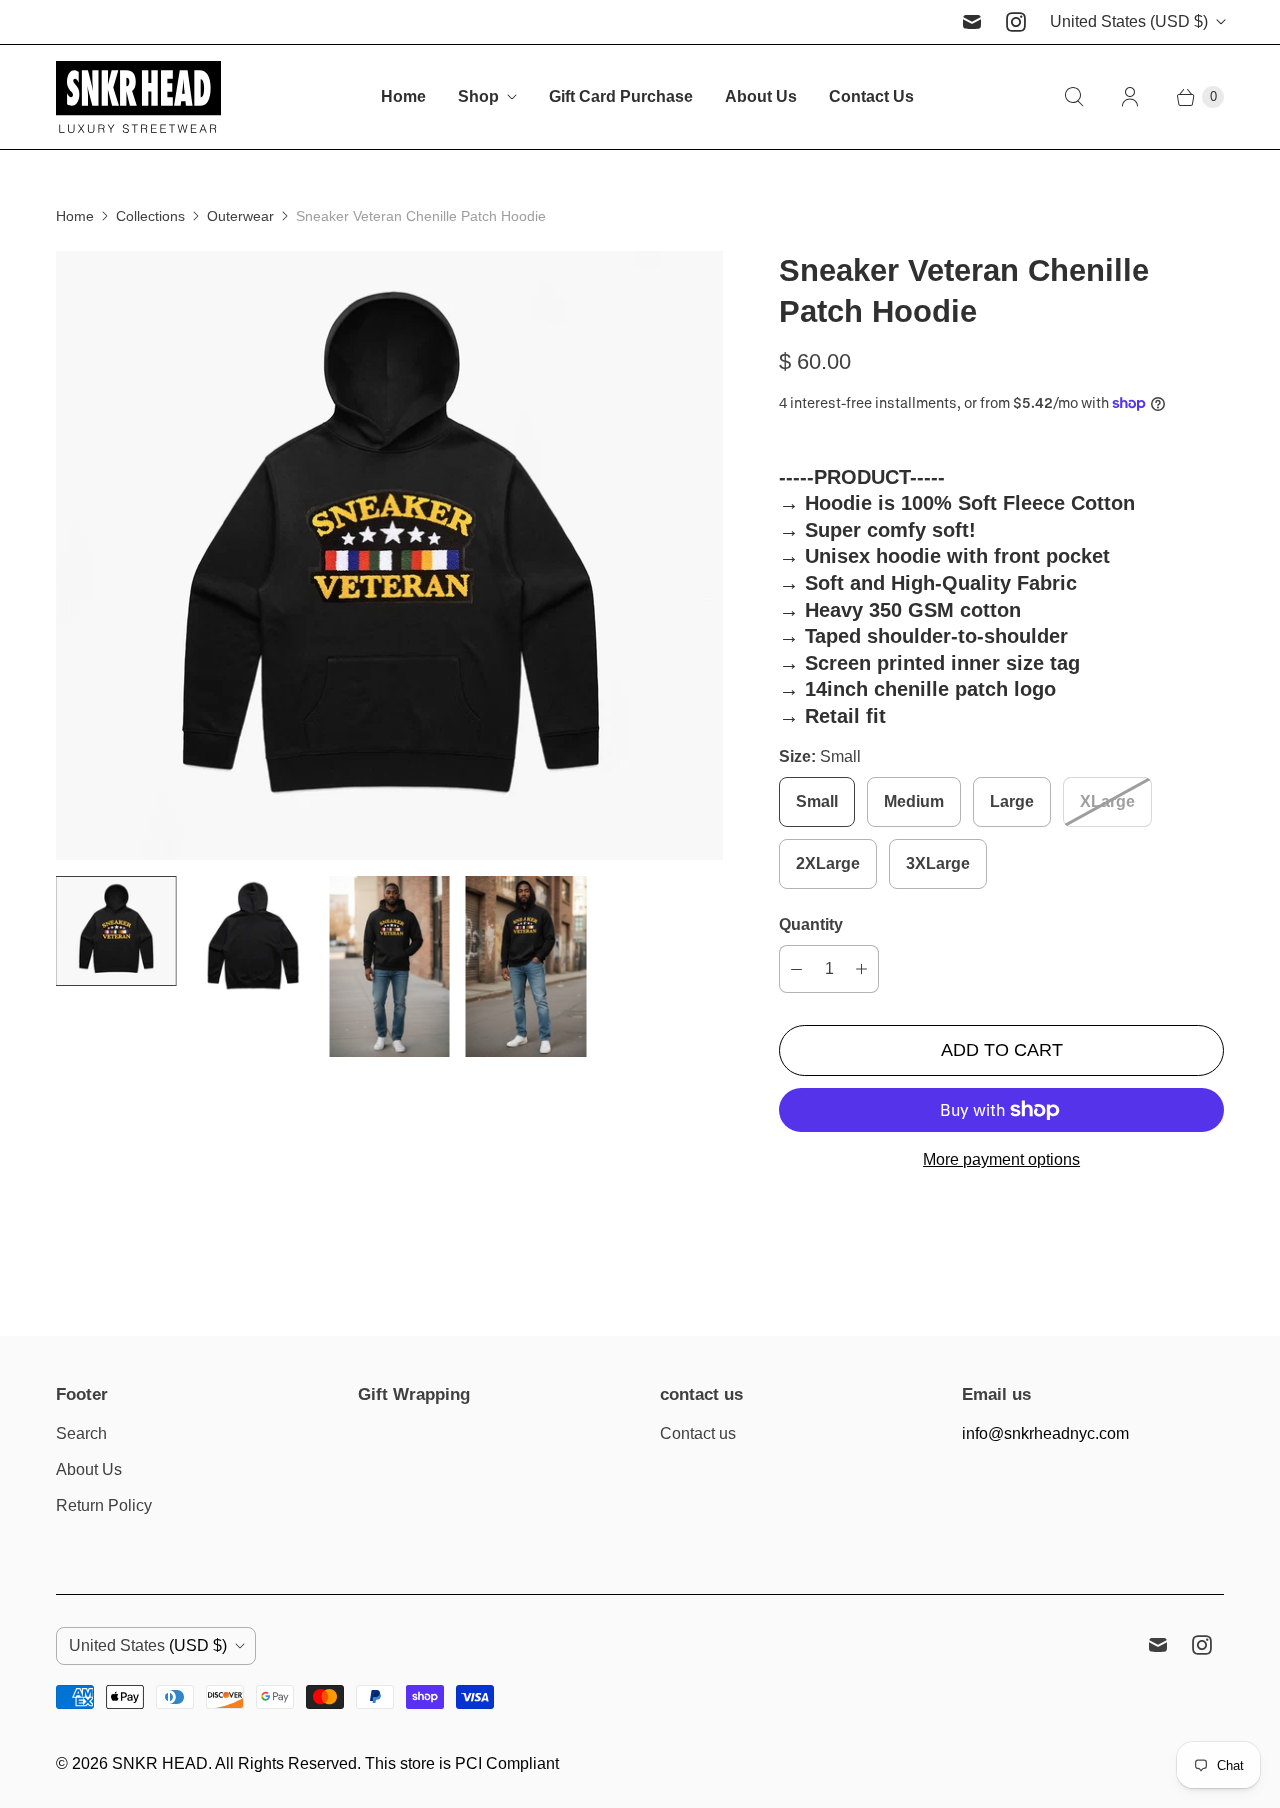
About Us (761, 96)
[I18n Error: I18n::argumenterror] (116, 931)
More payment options (1001, 1159)
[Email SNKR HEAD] (972, 22)
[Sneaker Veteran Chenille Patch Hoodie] (389, 555)
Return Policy (104, 1505)
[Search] (1074, 97)
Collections (150, 216)
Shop (478, 96)
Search (81, 1433)
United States (1129, 21)
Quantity (811, 924)
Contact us (698, 1433)
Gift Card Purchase (621, 96)
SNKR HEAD (160, 1763)
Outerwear (240, 216)
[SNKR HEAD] (138, 97)
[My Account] (1130, 97)
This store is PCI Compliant (462, 1763)
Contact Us (871, 96)
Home (403, 96)
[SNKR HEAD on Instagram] (1016, 22)
